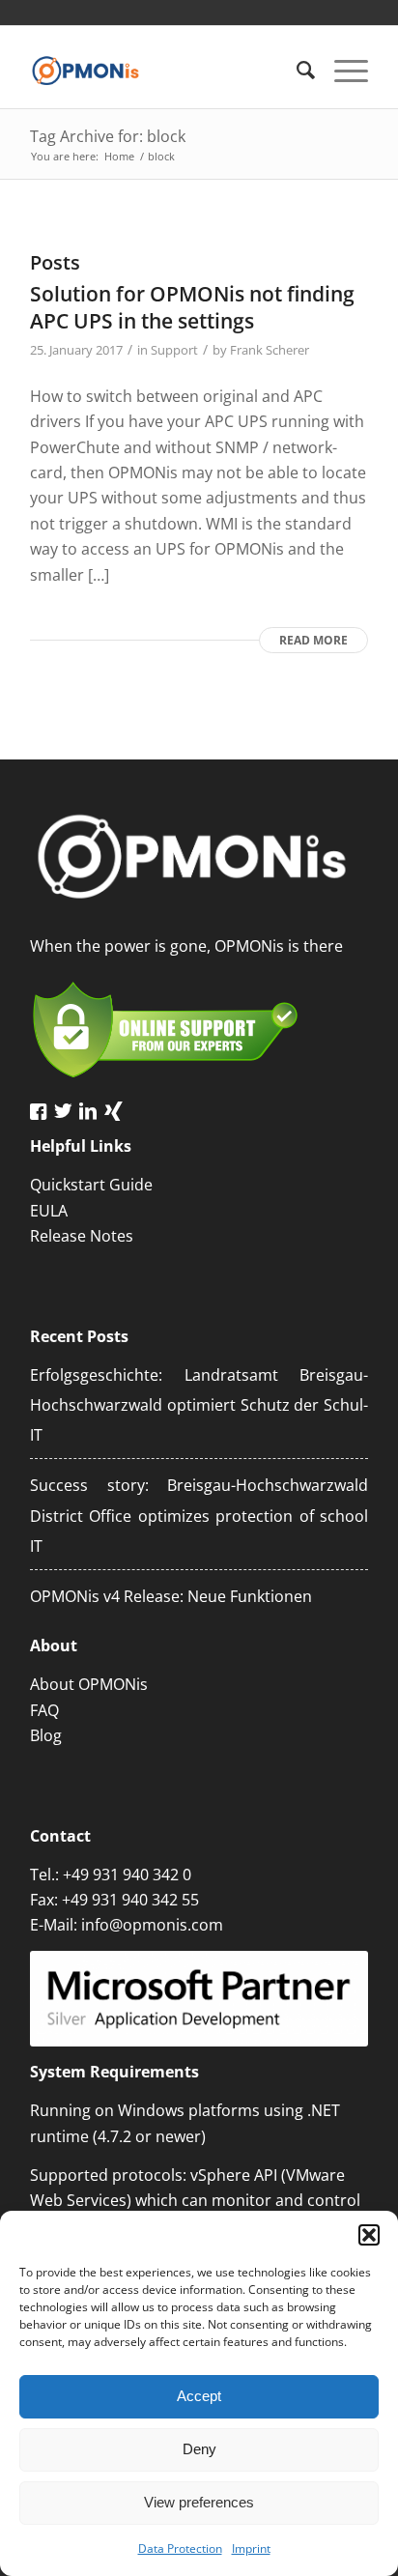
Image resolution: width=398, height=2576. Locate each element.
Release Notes (82, 1236)
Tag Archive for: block (108, 136)
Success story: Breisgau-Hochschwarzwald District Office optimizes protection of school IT (199, 1516)
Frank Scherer (270, 350)
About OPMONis (89, 1684)
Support (174, 350)
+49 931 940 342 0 (127, 1875)
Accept (199, 2396)
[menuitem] (296, 70)
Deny (199, 2449)
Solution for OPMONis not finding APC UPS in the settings (192, 307)
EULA (49, 1211)
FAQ (44, 1710)
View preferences (199, 2502)
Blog (46, 1735)
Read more (313, 640)
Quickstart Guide (91, 1185)
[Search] (296, 70)
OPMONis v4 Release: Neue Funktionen (171, 1596)
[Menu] (341, 70)
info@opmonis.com (152, 1925)
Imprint (251, 2548)
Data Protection (180, 2548)
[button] (369, 2235)
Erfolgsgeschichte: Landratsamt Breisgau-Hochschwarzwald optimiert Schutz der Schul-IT (199, 1405)
